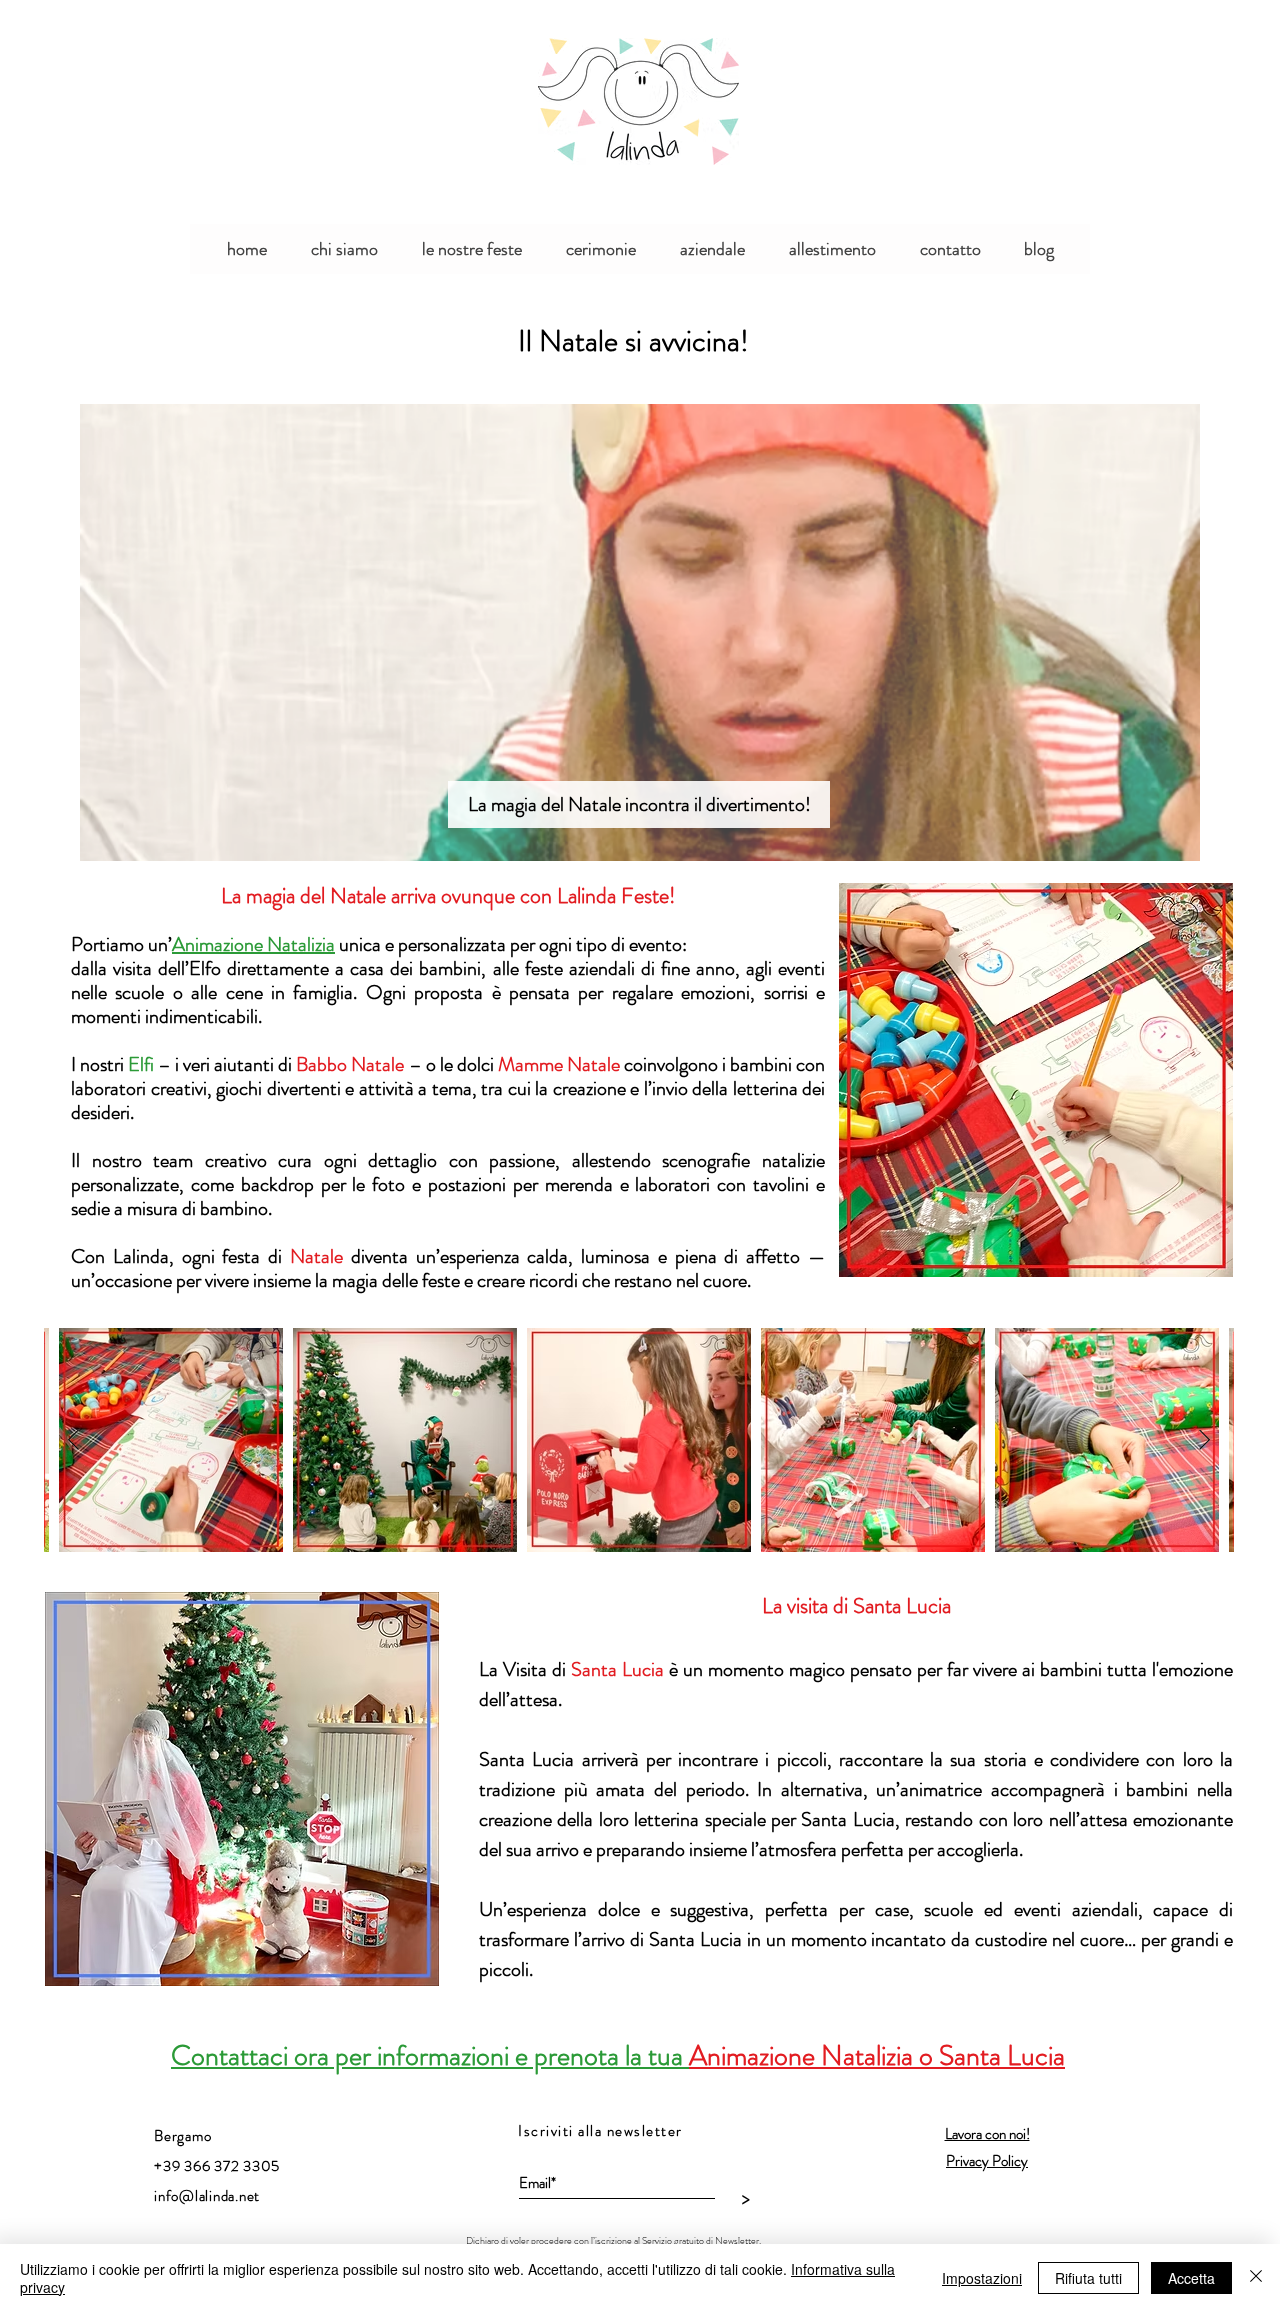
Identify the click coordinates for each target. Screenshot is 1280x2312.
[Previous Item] (73, 1440)
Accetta (1191, 2278)
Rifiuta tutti (1088, 2278)
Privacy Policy (987, 2161)
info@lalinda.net (207, 2196)
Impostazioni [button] (982, 2278)
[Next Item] (1204, 1440)
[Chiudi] (1256, 2278)
